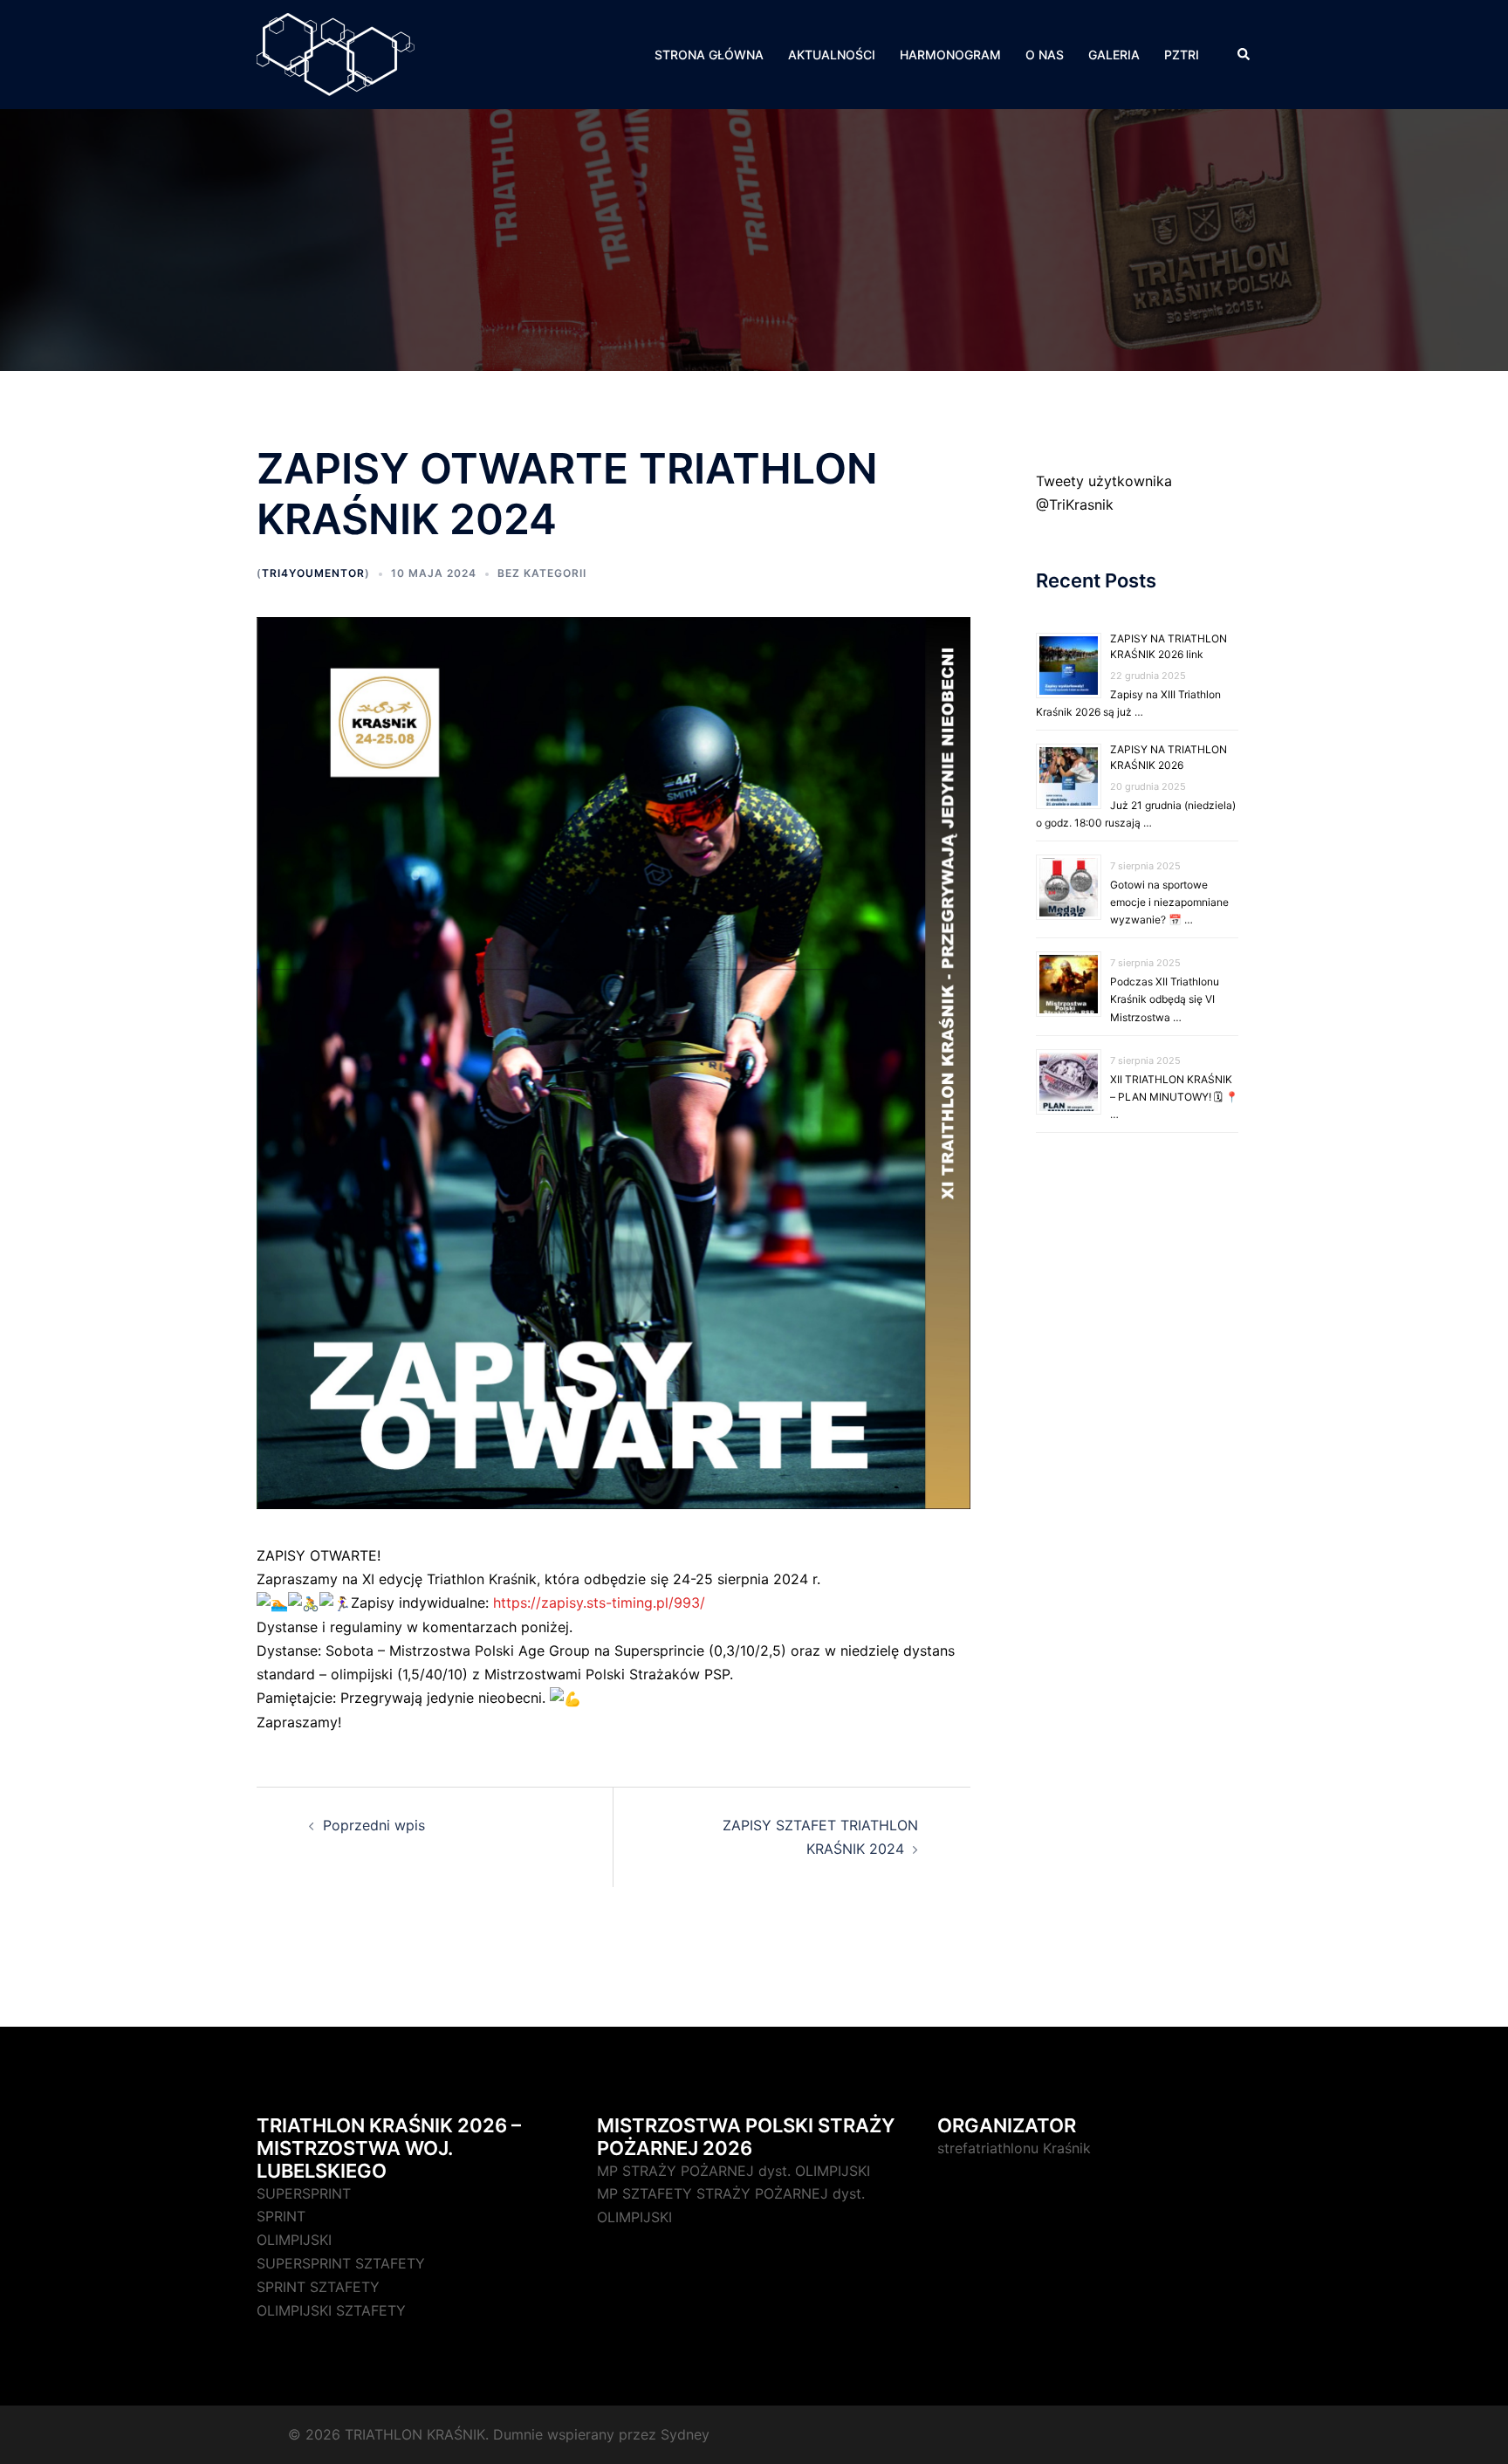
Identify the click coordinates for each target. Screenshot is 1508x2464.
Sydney (685, 2434)
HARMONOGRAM (950, 55)
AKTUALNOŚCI (832, 55)
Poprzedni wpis (374, 1825)
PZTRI (1182, 55)
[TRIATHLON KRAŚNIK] (336, 53)
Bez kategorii (542, 573)
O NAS (1045, 55)
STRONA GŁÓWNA (709, 55)
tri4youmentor (313, 573)
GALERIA (1114, 55)
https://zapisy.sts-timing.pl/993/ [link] (599, 1603)
